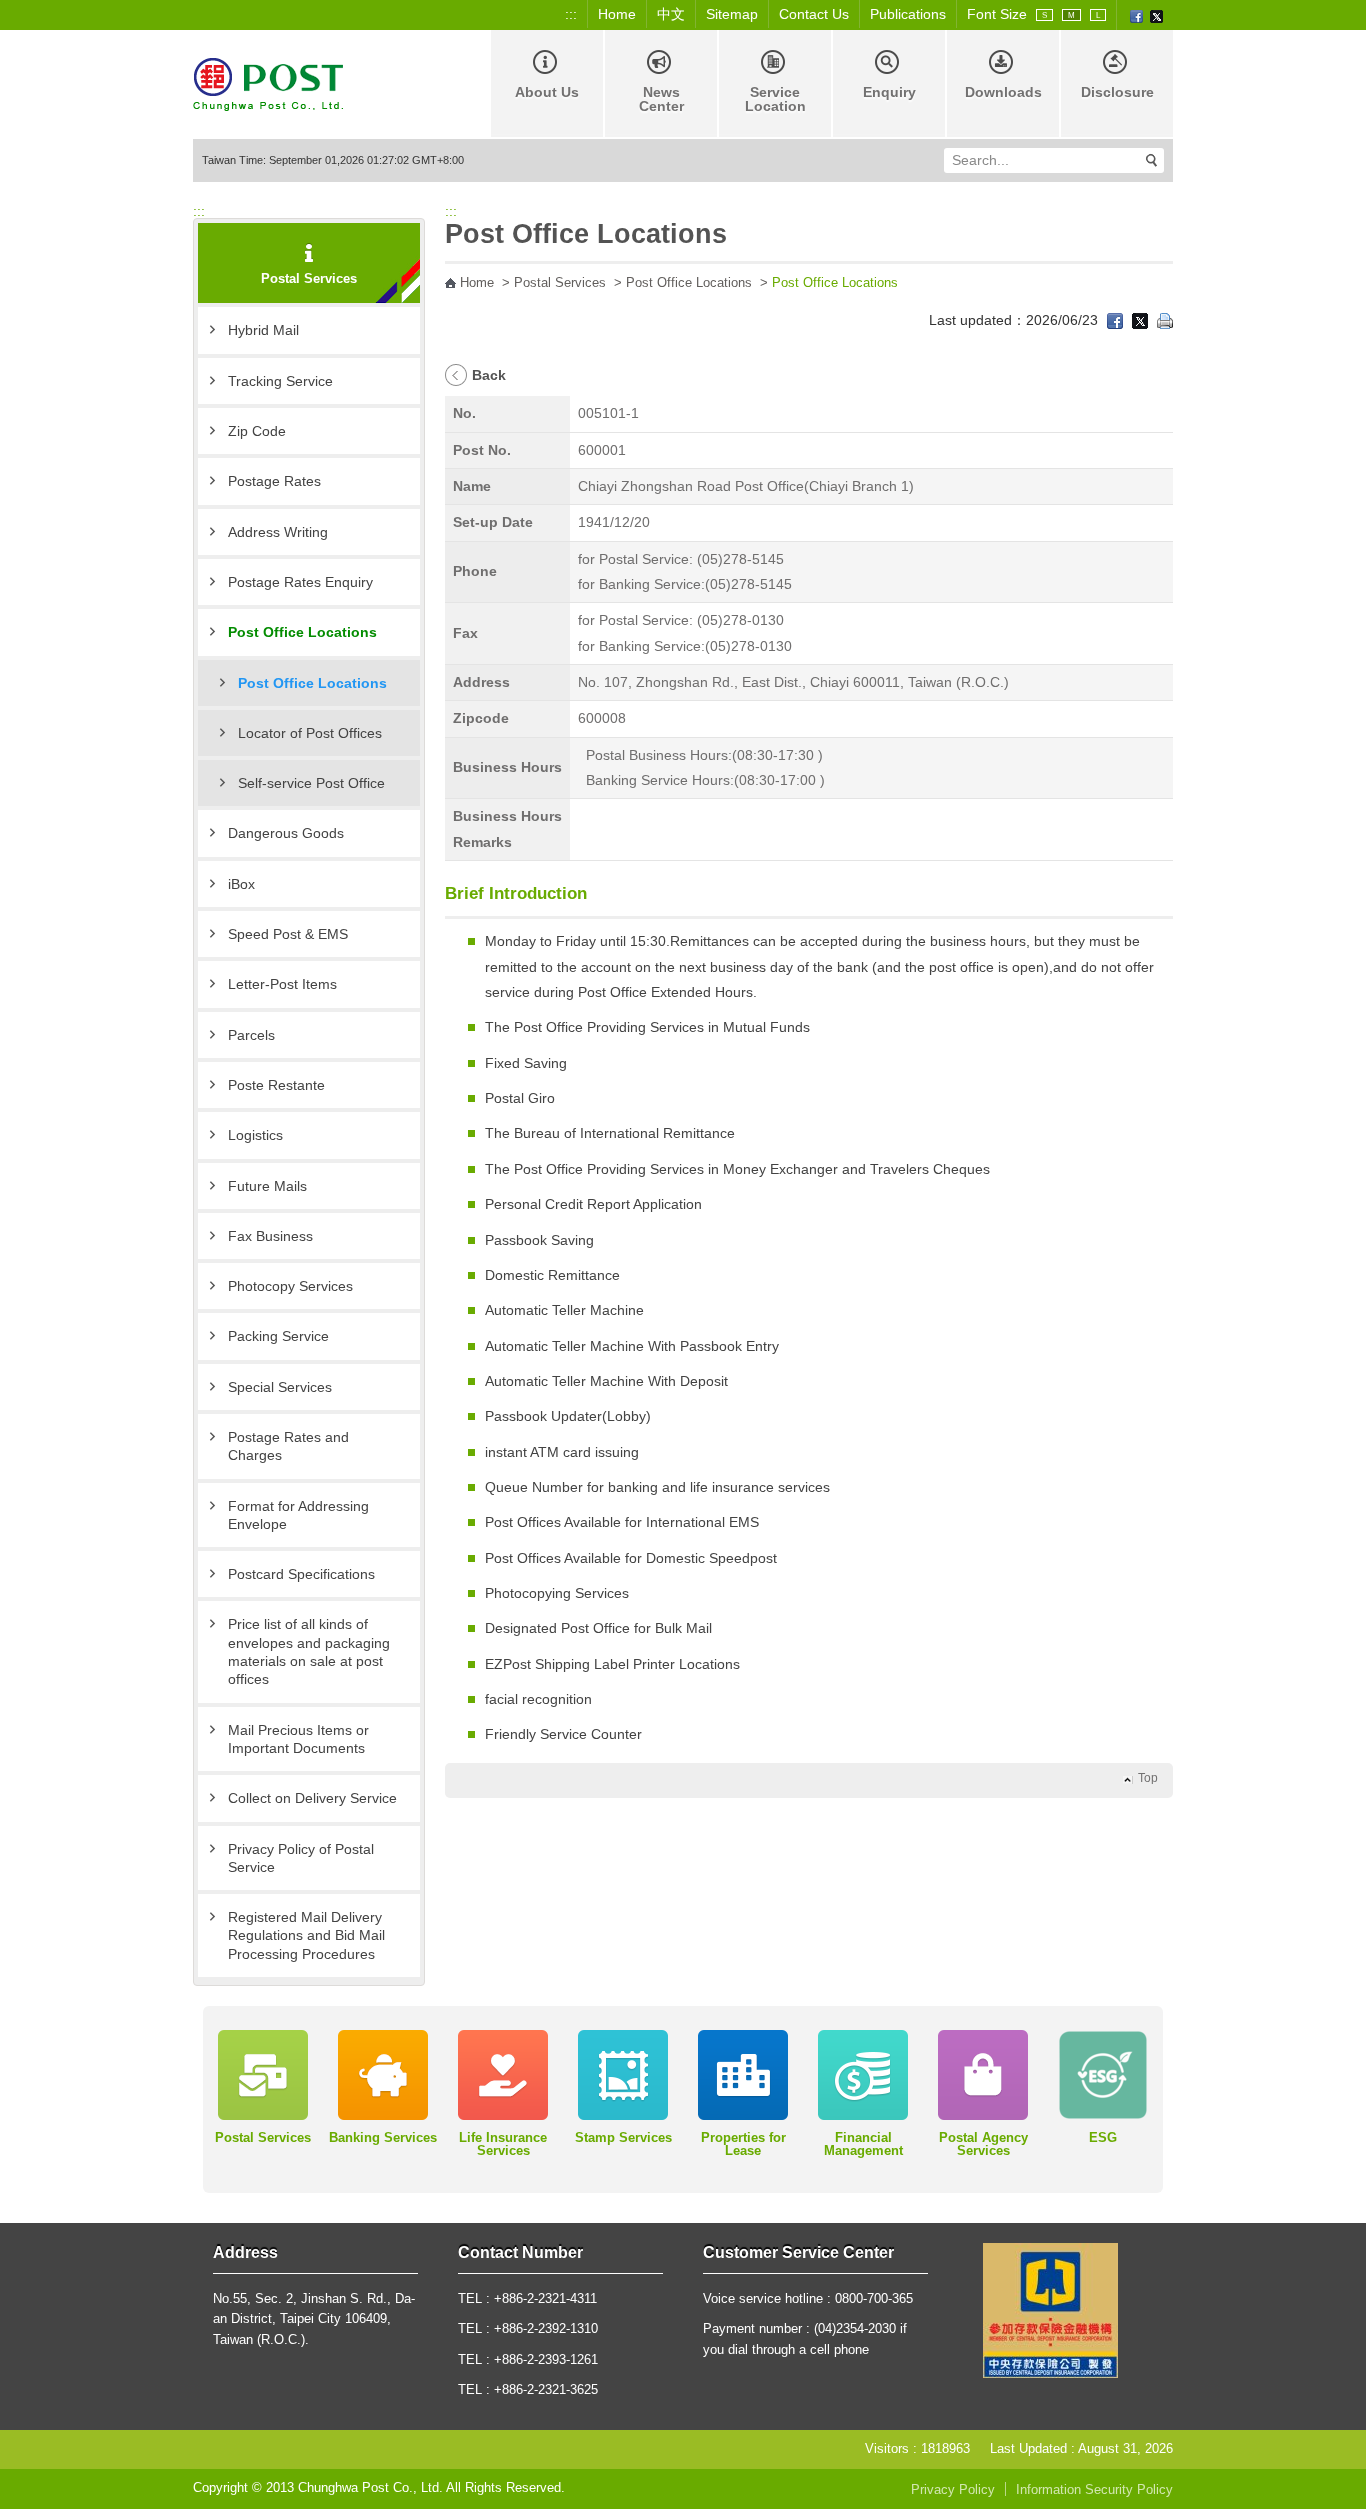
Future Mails (267, 1186)
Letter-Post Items (282, 984)
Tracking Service (280, 381)
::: (571, 14)
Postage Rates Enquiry (300, 582)
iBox (241, 884)
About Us (547, 92)
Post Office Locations (302, 632)
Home (617, 14)
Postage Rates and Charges (288, 1446)
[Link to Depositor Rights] (1050, 2310)
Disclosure (1117, 92)
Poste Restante (276, 1085)
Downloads (1003, 92)
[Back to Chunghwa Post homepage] (268, 82)
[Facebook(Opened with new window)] (1136, 15)
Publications (908, 14)
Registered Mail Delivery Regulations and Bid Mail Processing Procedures (306, 1935)
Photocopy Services (290, 1286)
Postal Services (560, 283)
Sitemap (732, 14)
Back (489, 375)
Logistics (255, 1135)
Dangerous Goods (286, 833)
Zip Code (257, 431)
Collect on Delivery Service (312, 1798)
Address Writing (278, 532)
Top (1148, 1778)
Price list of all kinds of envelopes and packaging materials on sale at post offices (309, 1651)
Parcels (251, 1035)
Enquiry (889, 92)
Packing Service (278, 1336)
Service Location (775, 99)
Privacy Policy (953, 2490)
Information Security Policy (1094, 2490)
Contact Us (814, 14)
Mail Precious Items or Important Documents (298, 1739)
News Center (661, 99)
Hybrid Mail (263, 330)
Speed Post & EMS (288, 934)
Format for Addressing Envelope (298, 1515)
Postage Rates (274, 481)
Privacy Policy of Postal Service (301, 1858)
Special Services (280, 1387)
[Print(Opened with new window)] (1165, 320)
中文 (671, 14)
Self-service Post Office (311, 783)
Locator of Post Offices (310, 733)
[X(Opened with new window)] (1156, 15)
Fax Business (270, 1236)
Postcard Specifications (301, 1574)
